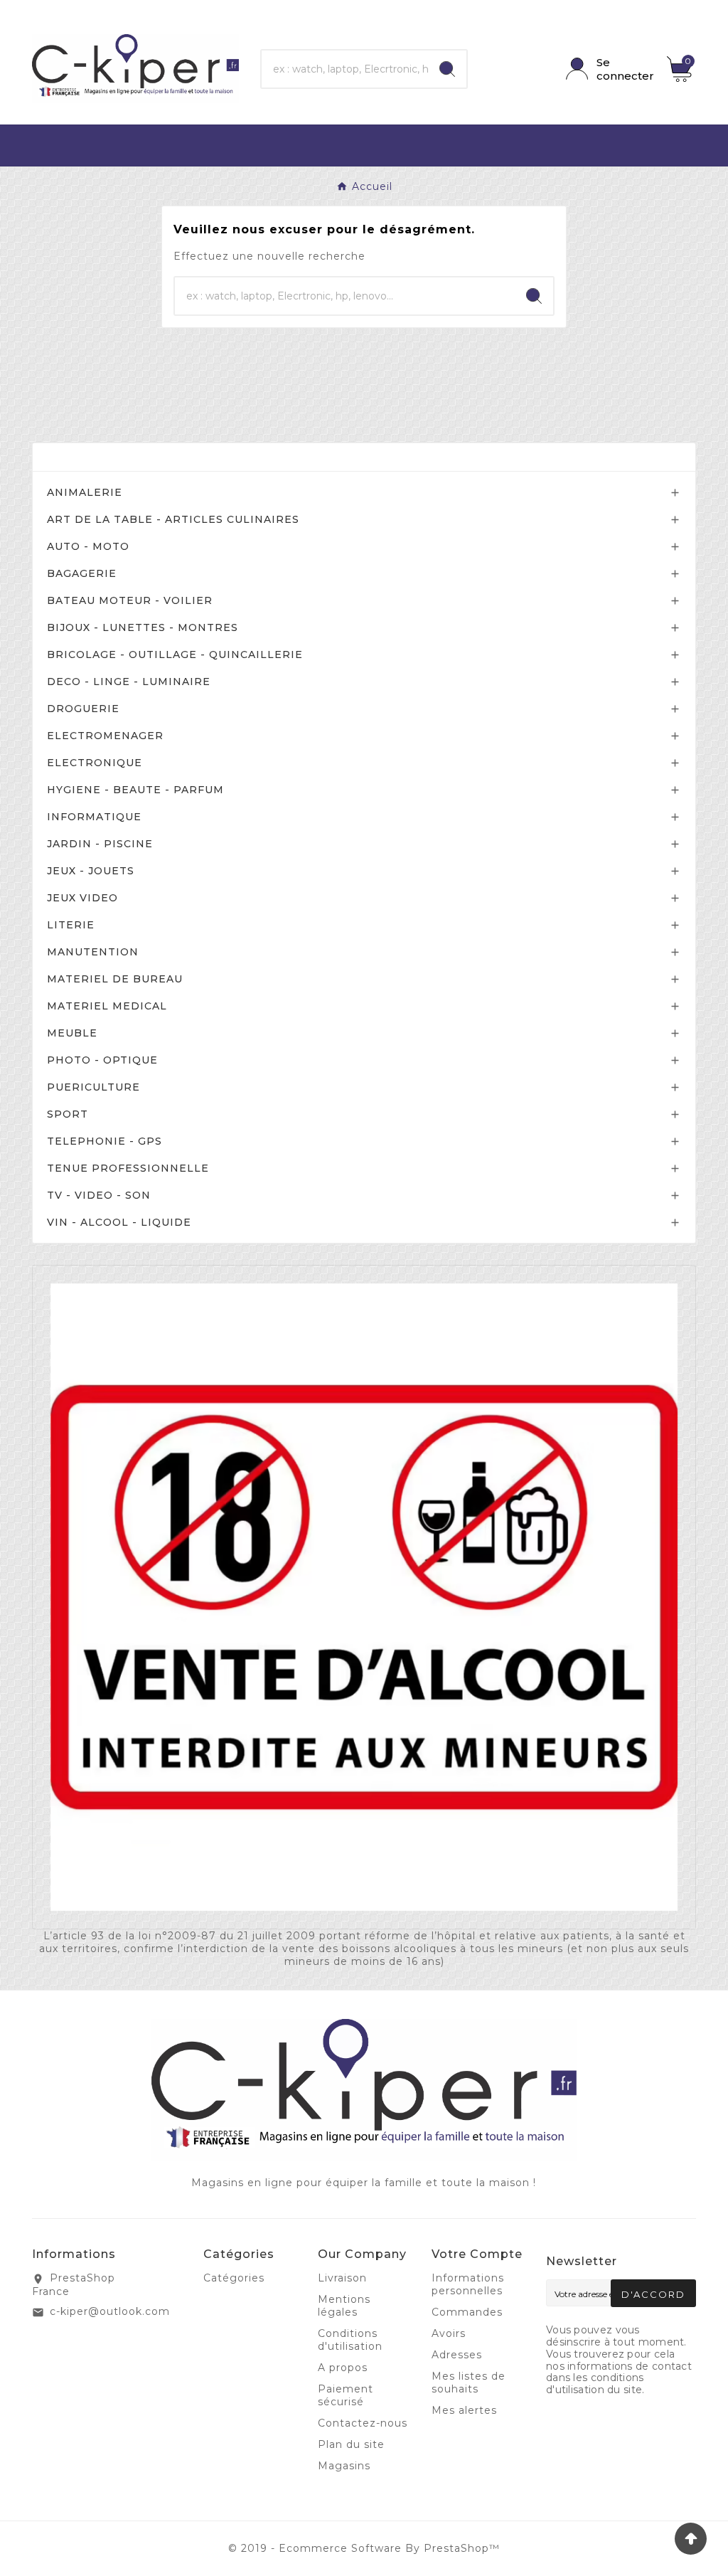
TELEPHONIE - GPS (105, 1141)
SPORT (68, 1114)
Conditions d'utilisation (350, 2340)
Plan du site (351, 2444)
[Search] (447, 69)
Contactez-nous (363, 2423)
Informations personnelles (468, 2284)
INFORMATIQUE (94, 817)
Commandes (467, 2312)
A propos (343, 2368)
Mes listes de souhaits (469, 2382)
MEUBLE (72, 1033)
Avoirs (449, 2333)
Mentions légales (344, 2306)
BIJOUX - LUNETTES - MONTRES (143, 627)
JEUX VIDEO (82, 898)
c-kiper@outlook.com (110, 2311)
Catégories (83, 457)
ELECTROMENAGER (105, 736)
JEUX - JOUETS (91, 871)
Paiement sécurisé (346, 2395)
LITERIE (71, 925)
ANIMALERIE (85, 492)
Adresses (457, 2355)
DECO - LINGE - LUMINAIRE (129, 682)
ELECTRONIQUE (95, 763)
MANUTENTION (93, 952)
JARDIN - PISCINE (100, 844)
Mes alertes (464, 2410)
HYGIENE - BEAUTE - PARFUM (135, 790)
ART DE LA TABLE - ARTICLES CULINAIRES (173, 519)
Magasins (344, 2466)
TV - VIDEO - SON (99, 1195)
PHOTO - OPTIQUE (102, 1060)
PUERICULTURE (93, 1087)
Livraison (342, 2278)
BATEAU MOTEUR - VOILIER (130, 600)
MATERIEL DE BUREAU (115, 979)
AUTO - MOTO (88, 546)
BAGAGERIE (82, 573)
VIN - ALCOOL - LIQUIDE (119, 1222)
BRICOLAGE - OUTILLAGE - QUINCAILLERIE (175, 654)
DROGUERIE (83, 709)
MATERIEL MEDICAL (107, 1006)
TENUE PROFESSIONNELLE (128, 1168)
